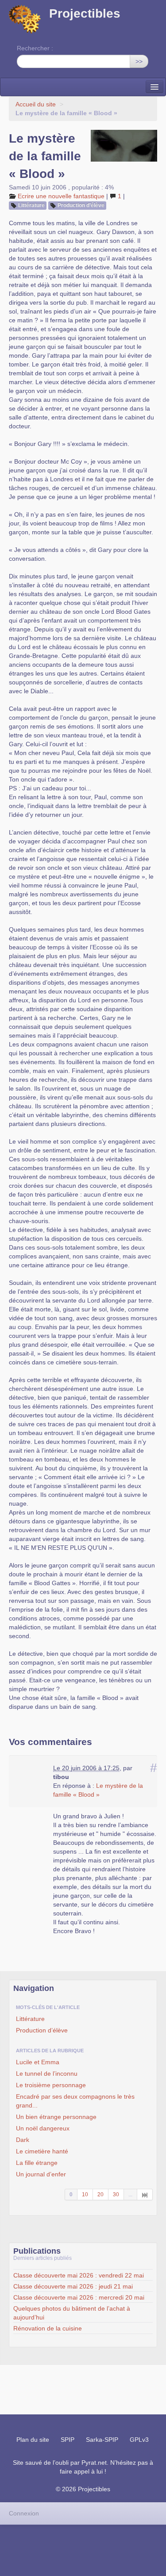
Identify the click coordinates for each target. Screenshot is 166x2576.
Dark (23, 2140)
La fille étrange (37, 2163)
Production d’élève (81, 205)
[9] (145, 2195)
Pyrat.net (94, 2463)
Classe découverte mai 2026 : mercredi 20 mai (79, 2297)
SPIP (68, 2440)
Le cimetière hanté (42, 2151)
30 (116, 2195)
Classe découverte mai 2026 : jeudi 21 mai (73, 2286)
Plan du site (33, 2440)
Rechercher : (35, 48)
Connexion (24, 2513)
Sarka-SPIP (102, 2440)
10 (85, 2195)
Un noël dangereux (43, 2128)
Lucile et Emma (38, 2062)
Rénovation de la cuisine (48, 2328)
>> (139, 61)
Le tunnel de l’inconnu (47, 2074)
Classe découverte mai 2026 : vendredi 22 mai (79, 2275)
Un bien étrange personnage (56, 2117)
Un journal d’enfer (41, 2174)
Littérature (31, 205)
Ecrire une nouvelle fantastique (61, 196)
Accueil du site (36, 104)
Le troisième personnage (51, 2085)
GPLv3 (139, 2440)
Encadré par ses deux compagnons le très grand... (75, 2101)
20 (100, 2195)
